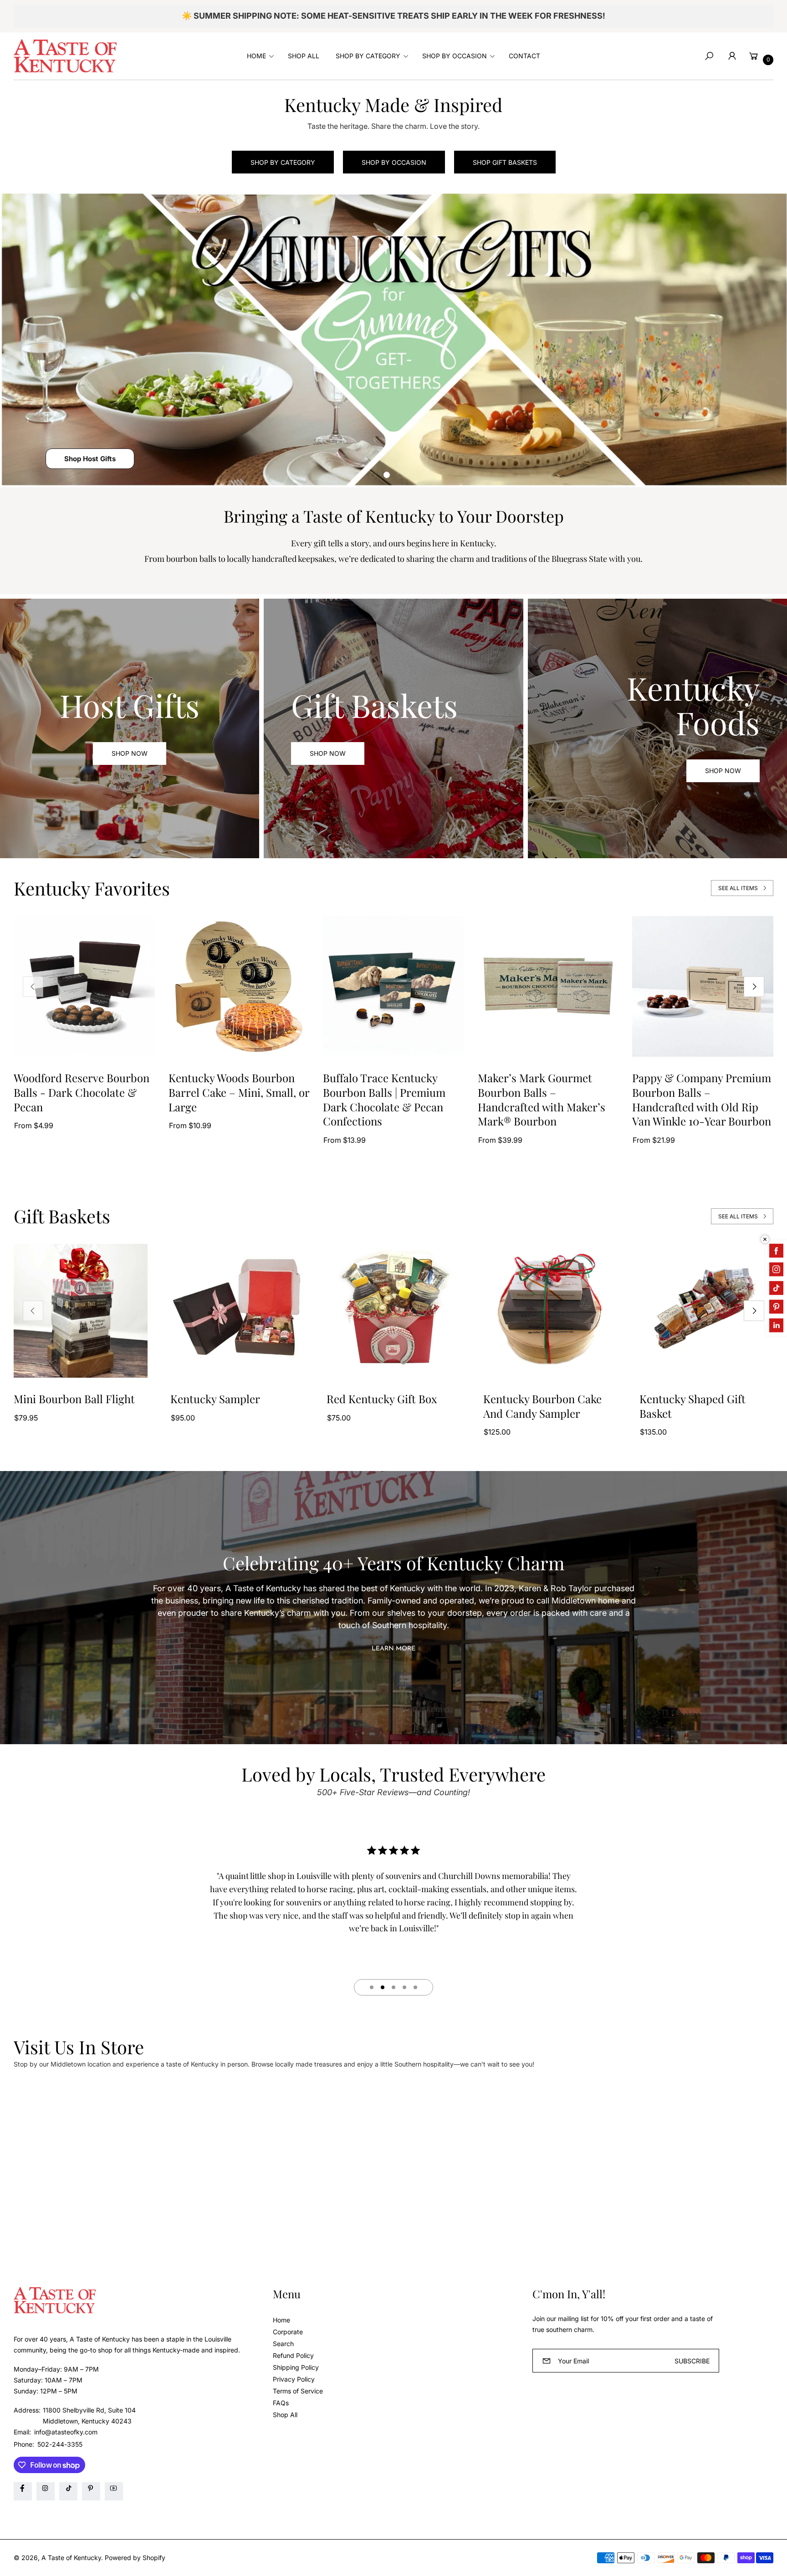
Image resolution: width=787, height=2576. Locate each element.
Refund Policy (293, 2355)
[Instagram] (46, 2491)
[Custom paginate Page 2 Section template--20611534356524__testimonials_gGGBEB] (383, 1987)
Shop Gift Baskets (505, 162)
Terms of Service (298, 2391)
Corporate (288, 2332)
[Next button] (754, 986)
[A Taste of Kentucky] (65, 56)
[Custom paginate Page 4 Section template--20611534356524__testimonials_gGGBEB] (404, 1987)
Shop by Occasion (394, 162)
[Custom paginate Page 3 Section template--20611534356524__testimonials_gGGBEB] (393, 1987)
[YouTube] (114, 2491)
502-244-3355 (60, 2444)
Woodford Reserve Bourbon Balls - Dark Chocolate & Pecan (82, 1092)
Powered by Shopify (135, 2558)
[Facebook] (23, 2491)
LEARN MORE (393, 1649)
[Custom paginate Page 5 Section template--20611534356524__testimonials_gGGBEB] (415, 1987)
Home (281, 2320)
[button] (259, 56)
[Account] (732, 56)
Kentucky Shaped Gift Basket (692, 1406)
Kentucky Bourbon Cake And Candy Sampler (542, 1406)
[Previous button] (33, 986)
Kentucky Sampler (215, 1399)
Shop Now (130, 753)
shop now (328, 753)
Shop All (285, 2415)
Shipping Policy (296, 2367)
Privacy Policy (294, 2379)
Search (283, 2344)
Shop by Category (283, 162)
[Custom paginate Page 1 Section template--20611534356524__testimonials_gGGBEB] (372, 1987)
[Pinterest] (91, 2491)
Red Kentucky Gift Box (382, 1399)
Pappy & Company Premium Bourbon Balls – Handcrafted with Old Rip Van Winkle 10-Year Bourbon (702, 1100)
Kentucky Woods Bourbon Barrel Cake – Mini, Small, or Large (239, 1092)
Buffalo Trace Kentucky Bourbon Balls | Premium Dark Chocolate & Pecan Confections (384, 1100)
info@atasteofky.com (65, 2432)
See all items (738, 888)
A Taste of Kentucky (71, 2558)
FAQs (281, 2403)
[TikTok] (68, 2491)
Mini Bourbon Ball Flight (74, 1399)
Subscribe (692, 2361)
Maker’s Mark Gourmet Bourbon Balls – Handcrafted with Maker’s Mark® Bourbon (542, 1100)
